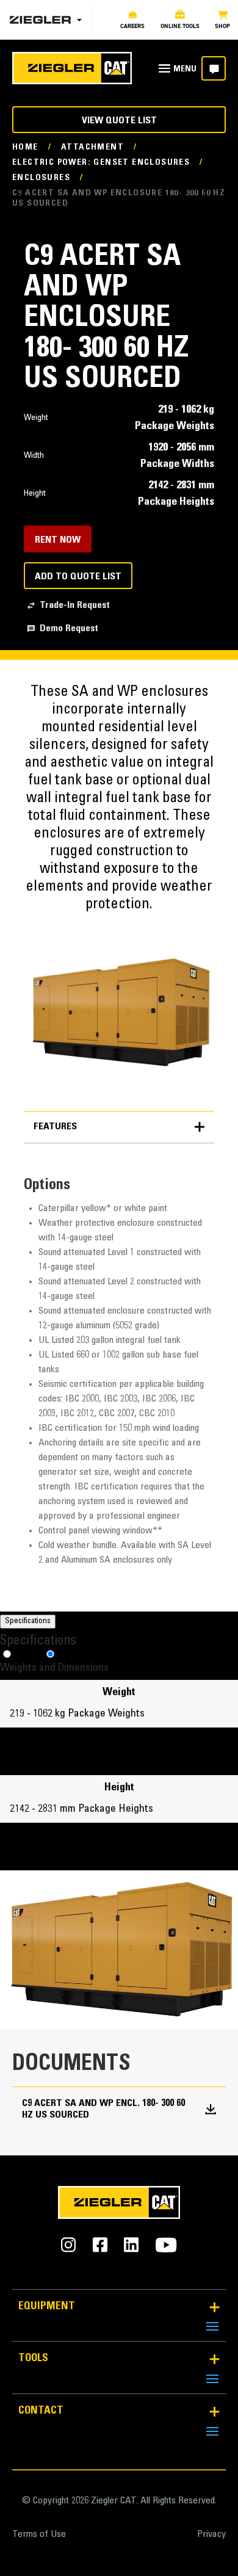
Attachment (92, 148)
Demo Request (69, 629)
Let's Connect (214, 68)
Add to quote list (78, 577)
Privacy (211, 2534)
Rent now (58, 540)
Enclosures (41, 178)
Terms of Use (39, 2534)
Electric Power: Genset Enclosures (101, 163)
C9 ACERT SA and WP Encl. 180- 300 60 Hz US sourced (103, 2109)
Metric (28, 1655)
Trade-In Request (75, 606)
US (64, 1655)
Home (25, 148)
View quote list (119, 121)
